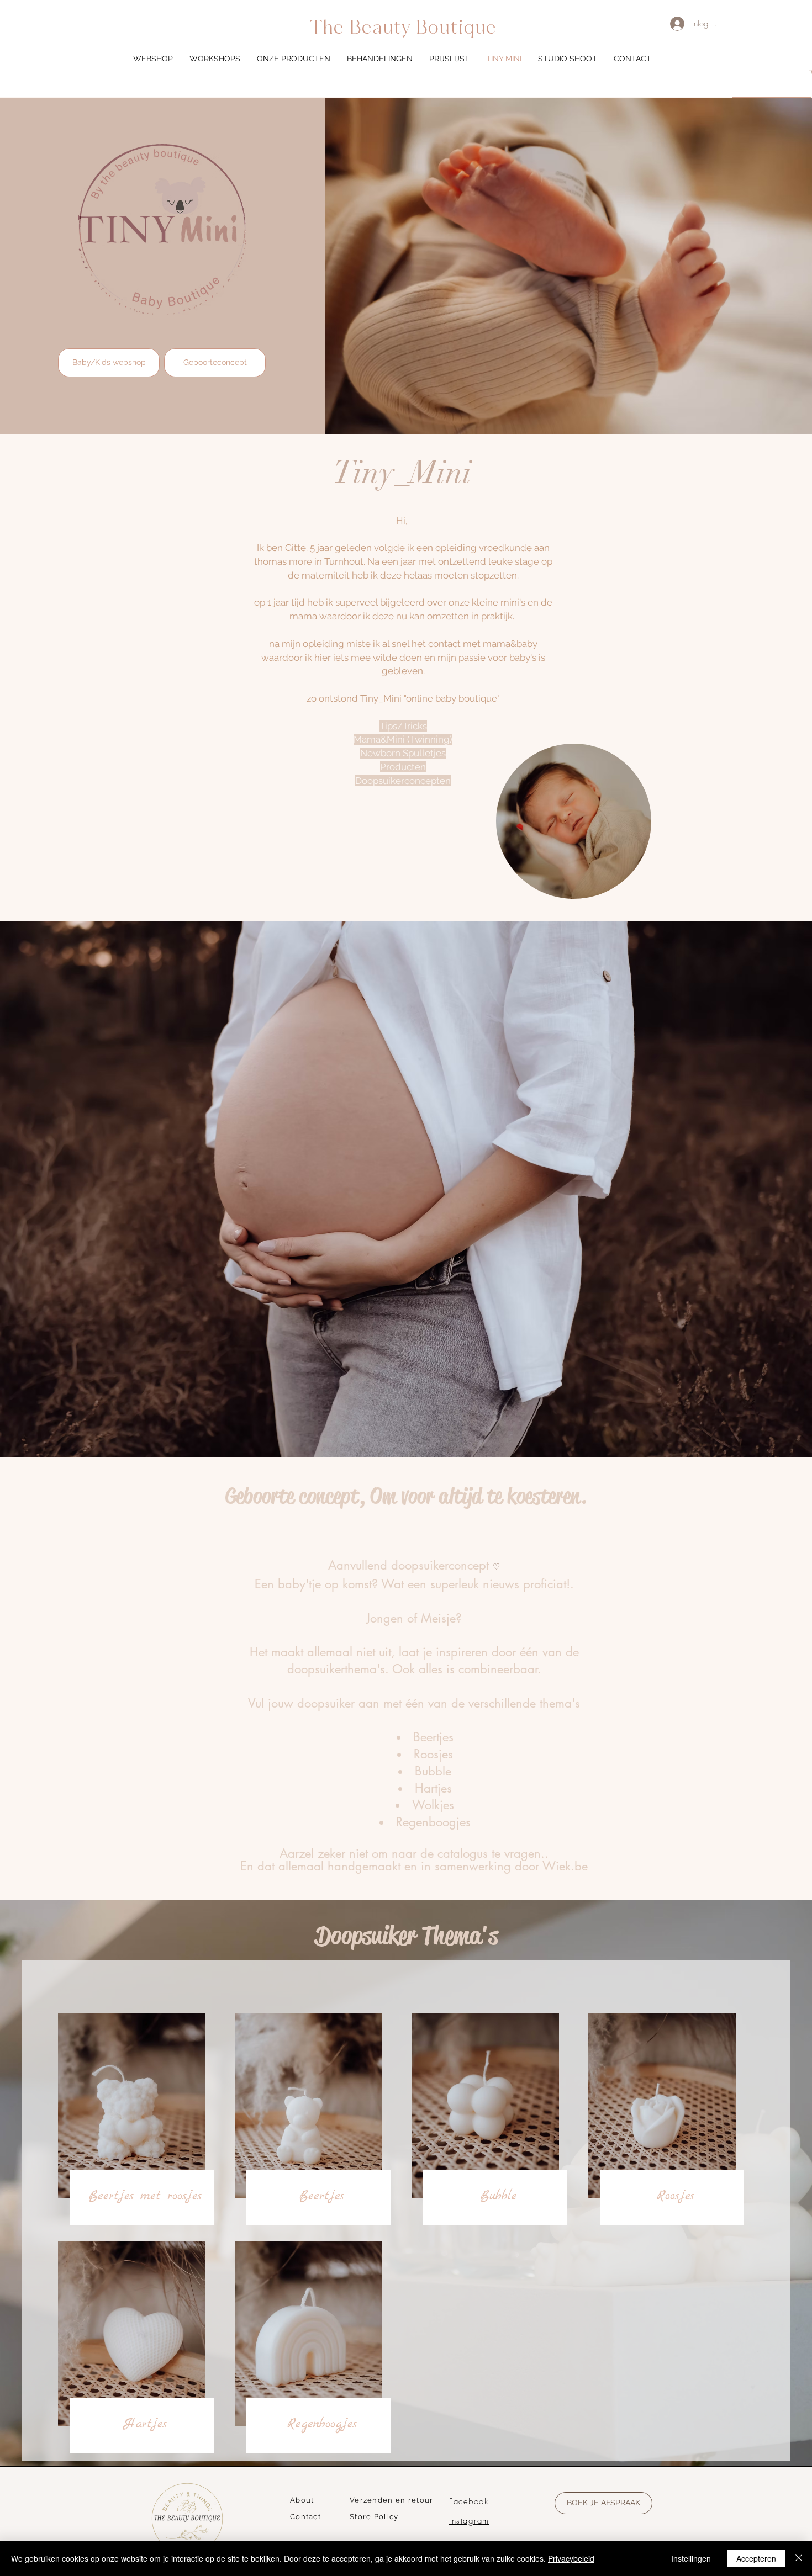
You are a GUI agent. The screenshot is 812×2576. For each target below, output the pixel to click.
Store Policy (374, 2517)
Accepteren (756, 2558)
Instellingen (691, 2558)
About (302, 2500)
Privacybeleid (571, 2558)
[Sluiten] (799, 2558)
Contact (305, 2517)
